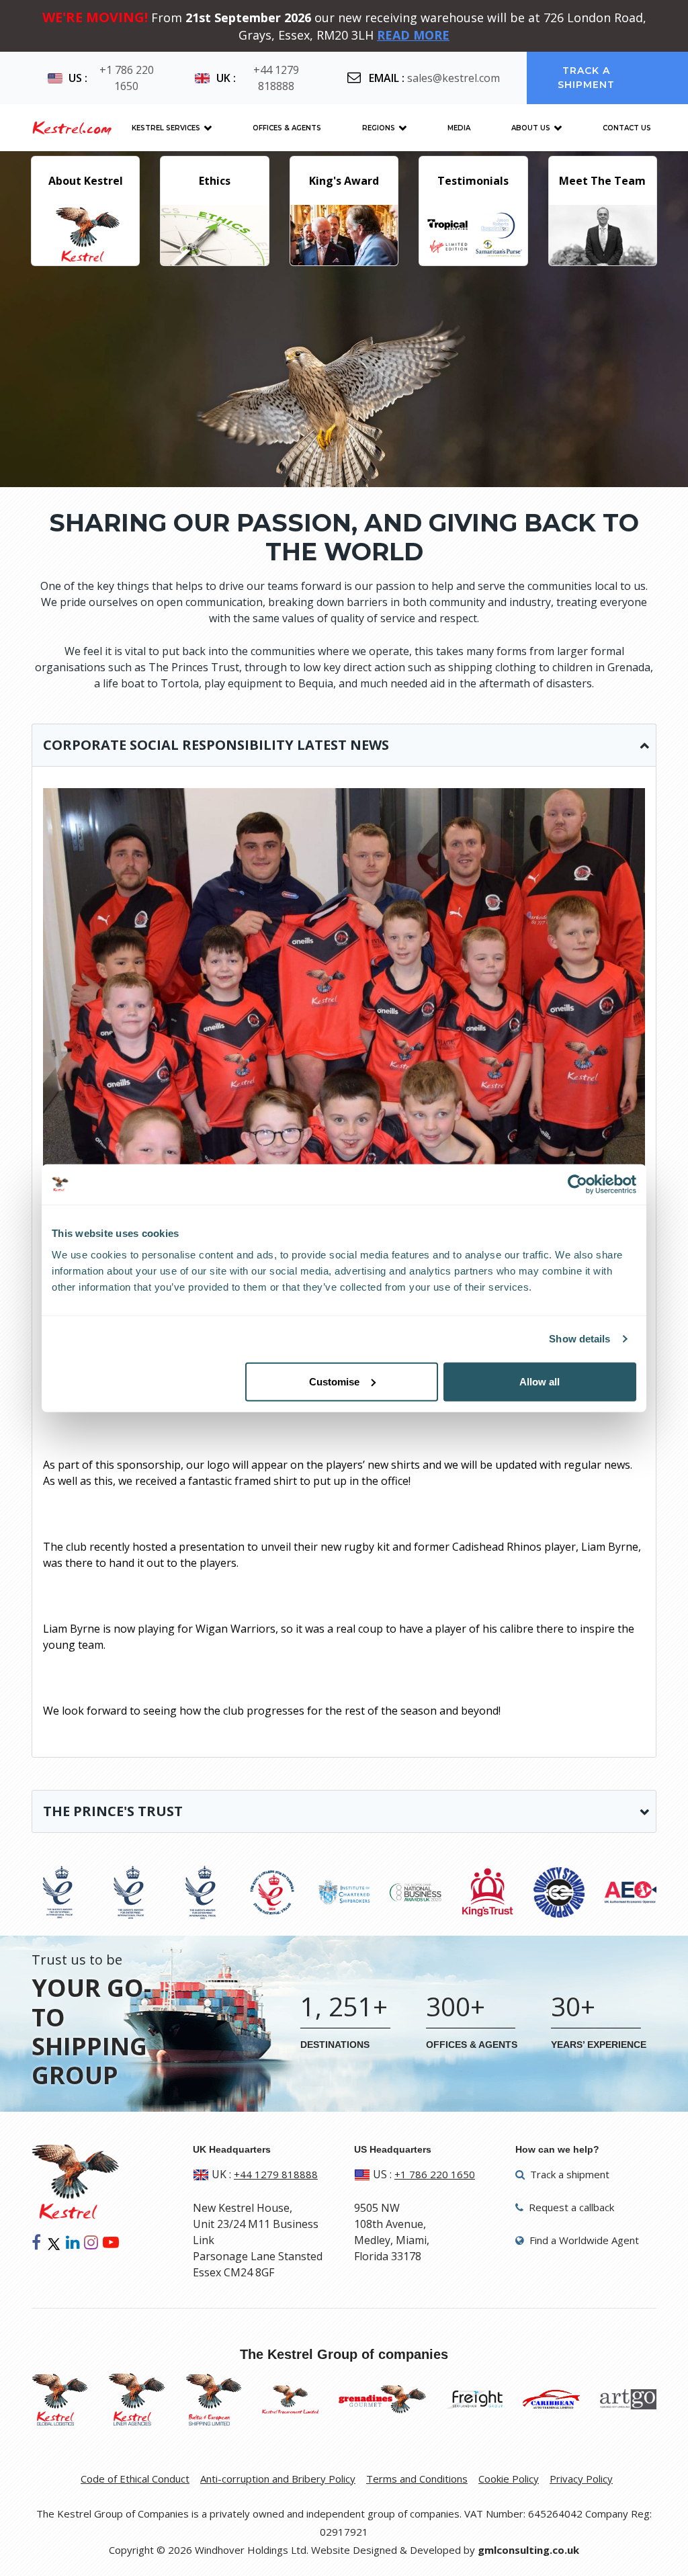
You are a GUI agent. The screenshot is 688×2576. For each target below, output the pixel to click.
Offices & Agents (287, 128)
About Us (531, 128)
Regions (379, 128)
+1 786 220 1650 (127, 78)
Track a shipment (587, 78)
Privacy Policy (581, 2479)
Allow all (540, 1381)
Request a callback (570, 2207)
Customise (334, 1381)
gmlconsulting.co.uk (528, 2550)
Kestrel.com (72, 128)
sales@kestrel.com (454, 78)
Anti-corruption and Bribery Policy (278, 2479)
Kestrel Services (166, 128)
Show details (579, 1339)
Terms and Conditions (417, 2479)
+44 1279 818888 (276, 78)
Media (459, 128)
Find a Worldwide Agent (583, 2240)
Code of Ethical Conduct (135, 2479)
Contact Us (627, 128)
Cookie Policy (509, 2479)
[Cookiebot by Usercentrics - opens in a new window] (577, 1185)
